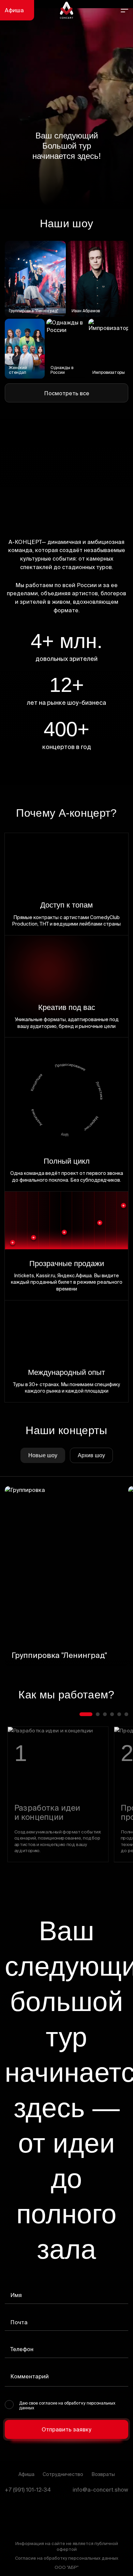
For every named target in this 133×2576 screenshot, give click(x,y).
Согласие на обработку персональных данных (67, 2558)
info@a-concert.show (100, 2490)
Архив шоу (91, 1455)
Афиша (14, 10)
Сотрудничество (63, 2474)
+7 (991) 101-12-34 (28, 2490)
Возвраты (103, 2474)
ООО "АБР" (66, 2567)
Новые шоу (43, 1455)
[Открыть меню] (124, 10)
